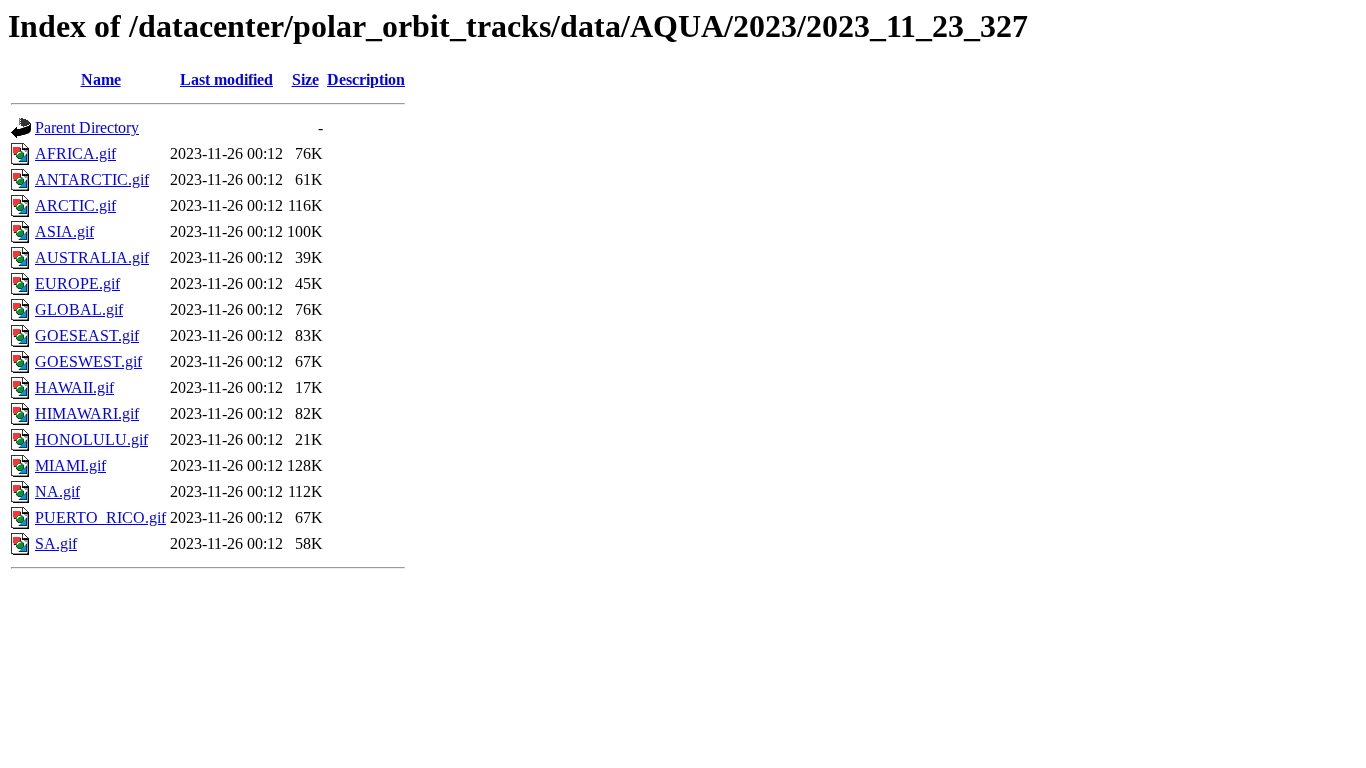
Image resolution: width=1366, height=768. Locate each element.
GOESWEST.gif (88, 361)
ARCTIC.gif (75, 205)
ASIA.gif (64, 231)
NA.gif (57, 491)
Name (101, 79)
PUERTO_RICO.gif (100, 517)
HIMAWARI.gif (87, 413)
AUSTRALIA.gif (92, 257)
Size (305, 79)
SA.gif (56, 543)
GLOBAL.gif (79, 309)
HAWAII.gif (74, 387)
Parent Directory (87, 127)
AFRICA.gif (75, 153)
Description (366, 79)
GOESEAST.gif (87, 335)
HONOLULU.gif (91, 439)
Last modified (226, 79)
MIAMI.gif (70, 465)
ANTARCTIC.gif (92, 179)
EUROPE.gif (77, 283)
